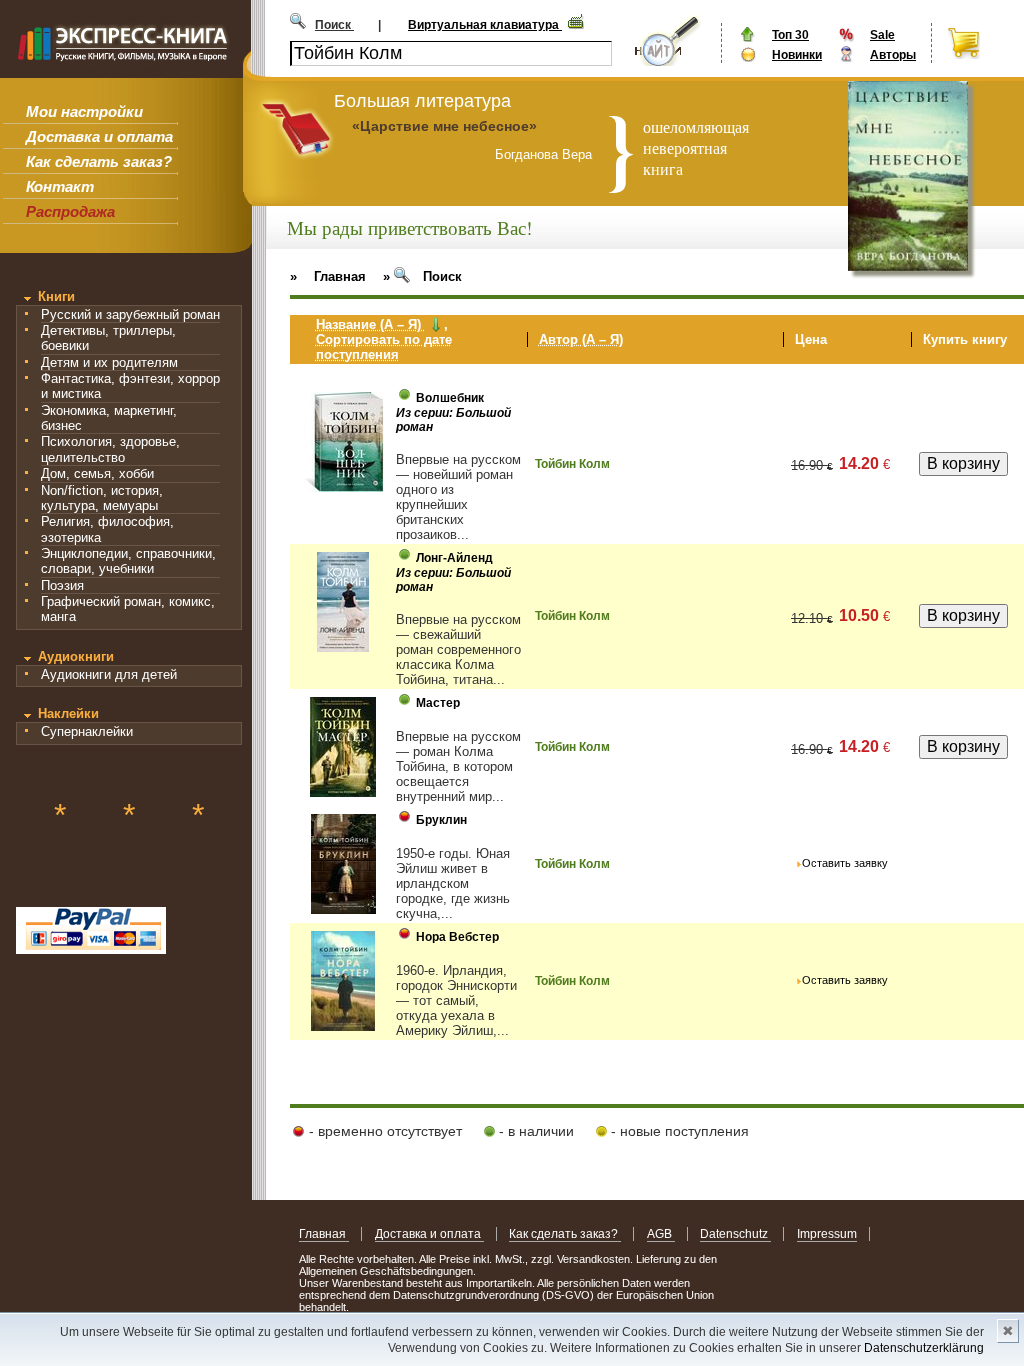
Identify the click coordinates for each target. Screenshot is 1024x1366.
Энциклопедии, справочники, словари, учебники (128, 561)
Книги (56, 296)
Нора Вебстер (457, 937)
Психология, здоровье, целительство (110, 449)
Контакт (60, 186)
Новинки (797, 55)
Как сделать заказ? (99, 161)
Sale (882, 35)
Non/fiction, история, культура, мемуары (102, 498)
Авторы (893, 55)
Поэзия (62, 585)
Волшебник (450, 398)
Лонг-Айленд (454, 558)
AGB (661, 1234)
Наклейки (68, 713)
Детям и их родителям (109, 362)
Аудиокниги (76, 656)
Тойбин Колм (572, 464)
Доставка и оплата (99, 136)
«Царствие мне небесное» (444, 126)
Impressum (827, 1234)
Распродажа (70, 211)
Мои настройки (84, 111)
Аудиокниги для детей (109, 674)
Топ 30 (790, 35)
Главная (324, 1234)
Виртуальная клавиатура (485, 25)
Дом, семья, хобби (97, 473)
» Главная (328, 276)
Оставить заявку (845, 863)
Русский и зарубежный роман (130, 314)
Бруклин (441, 820)
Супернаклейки (87, 731)
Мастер (438, 703)
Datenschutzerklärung (924, 1348)
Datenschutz (735, 1234)
